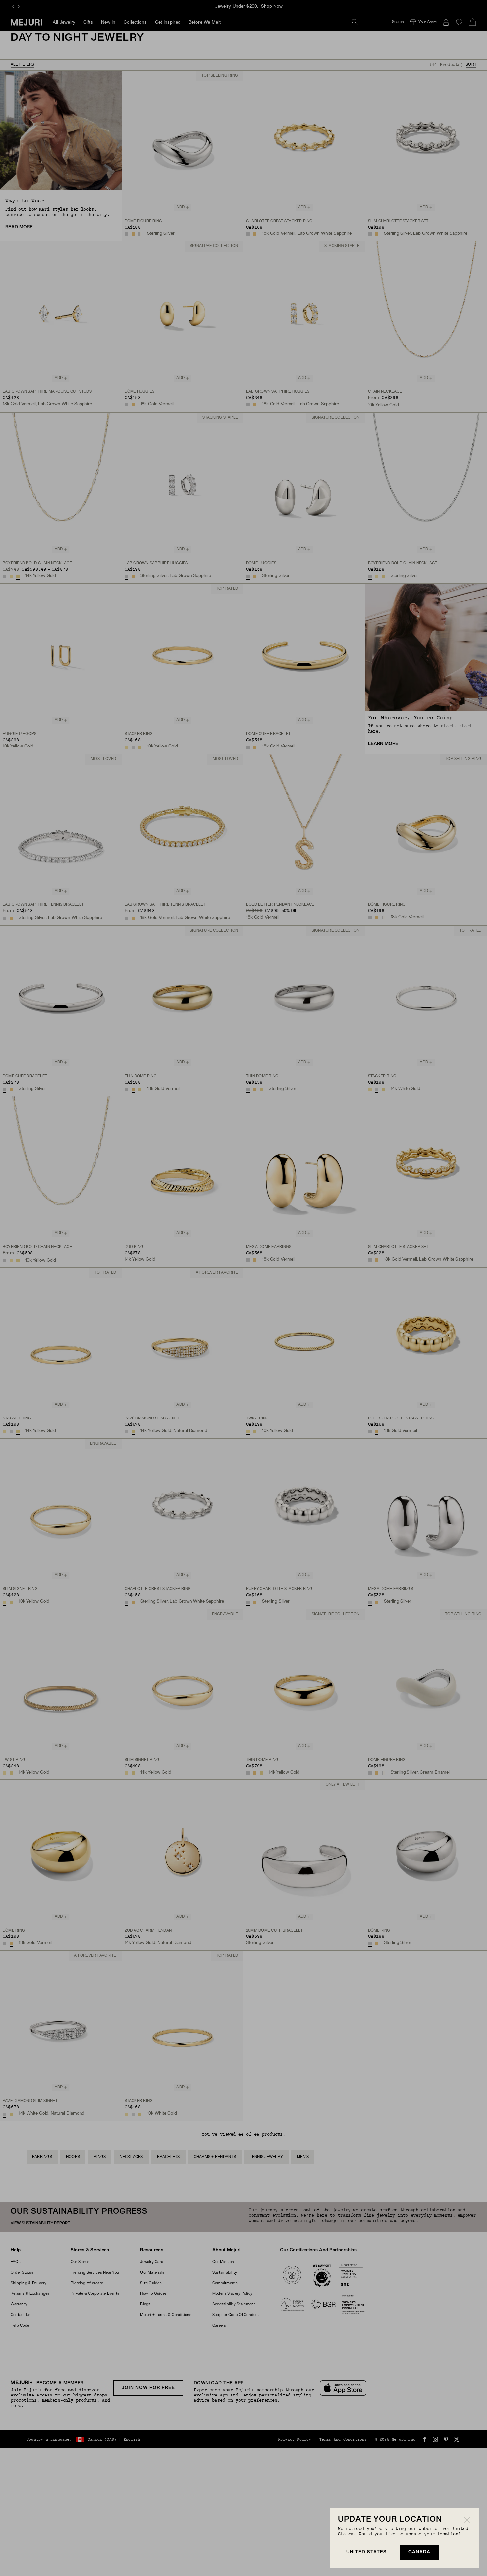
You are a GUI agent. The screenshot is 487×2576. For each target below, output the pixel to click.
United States (366, 2552)
